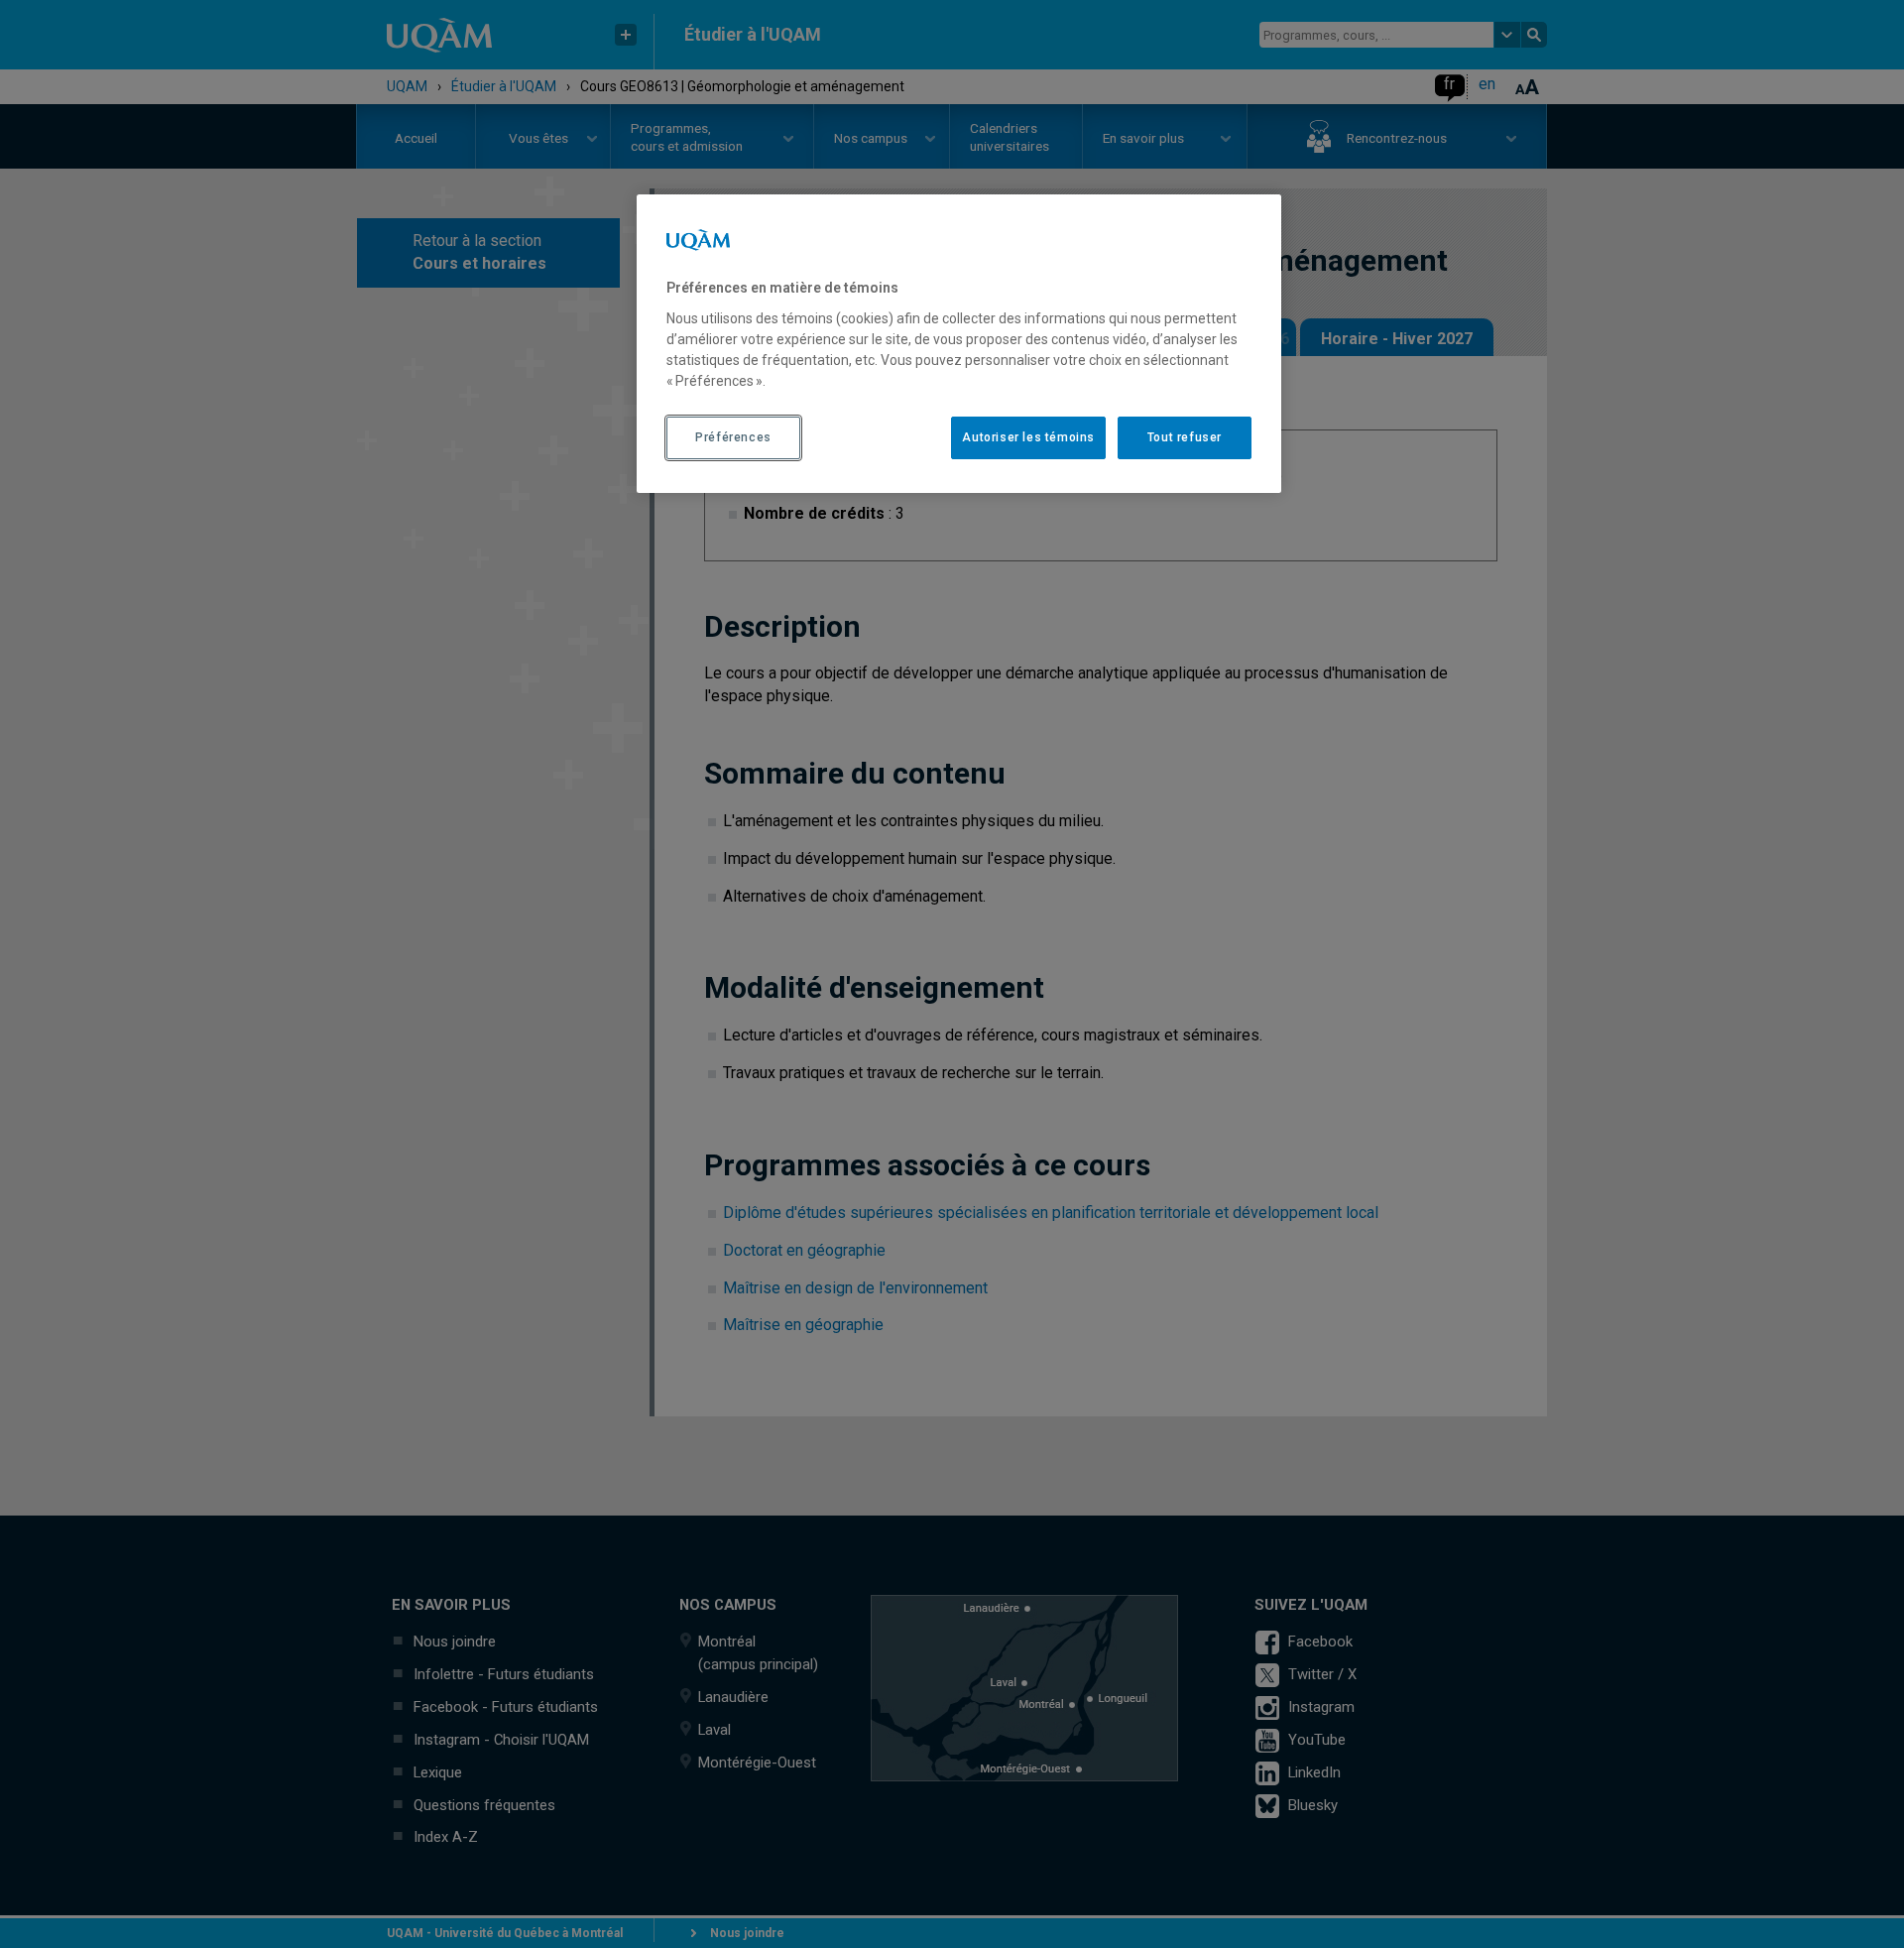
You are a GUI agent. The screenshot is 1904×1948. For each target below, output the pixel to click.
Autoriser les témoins (1028, 437)
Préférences (733, 437)
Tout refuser (1185, 437)
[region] (959, 343)
